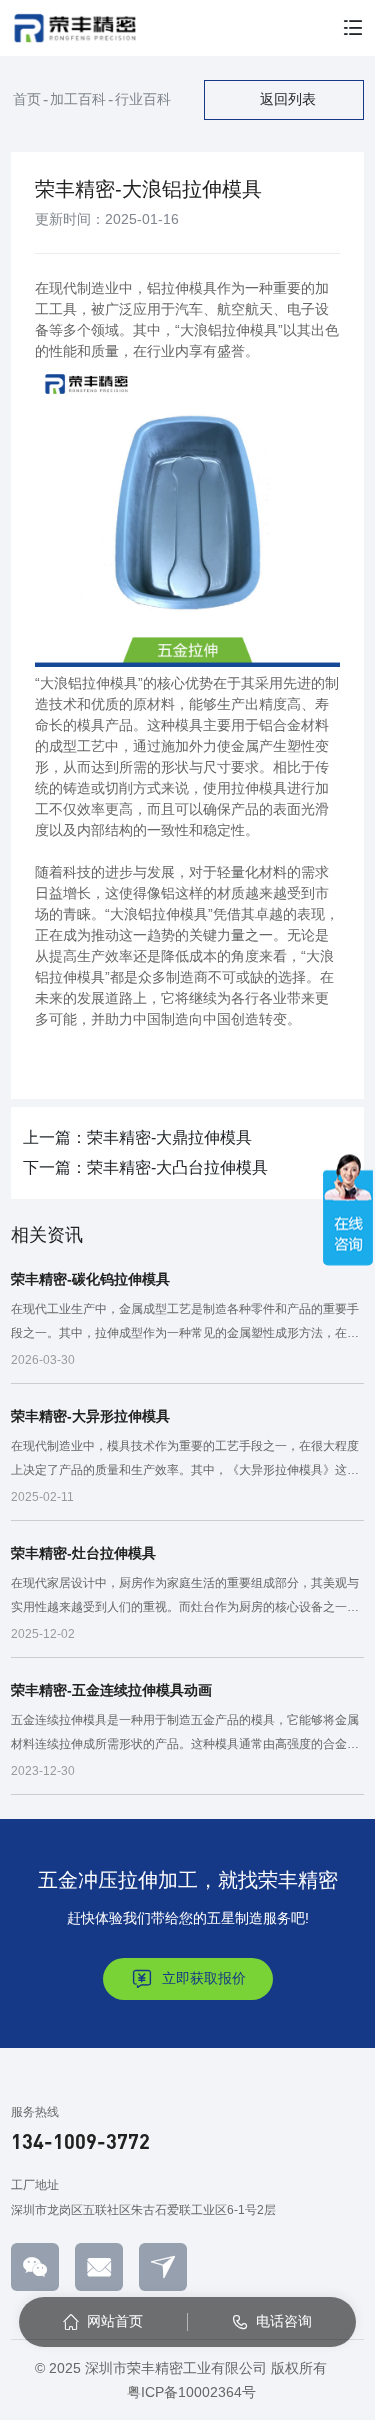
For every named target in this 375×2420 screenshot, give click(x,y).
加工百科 (78, 99)
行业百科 (143, 99)
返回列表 (288, 99)
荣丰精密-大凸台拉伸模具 (177, 1167)
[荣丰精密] (74, 28)
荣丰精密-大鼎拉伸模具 (169, 1137)
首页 (27, 99)
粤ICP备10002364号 (191, 2392)
